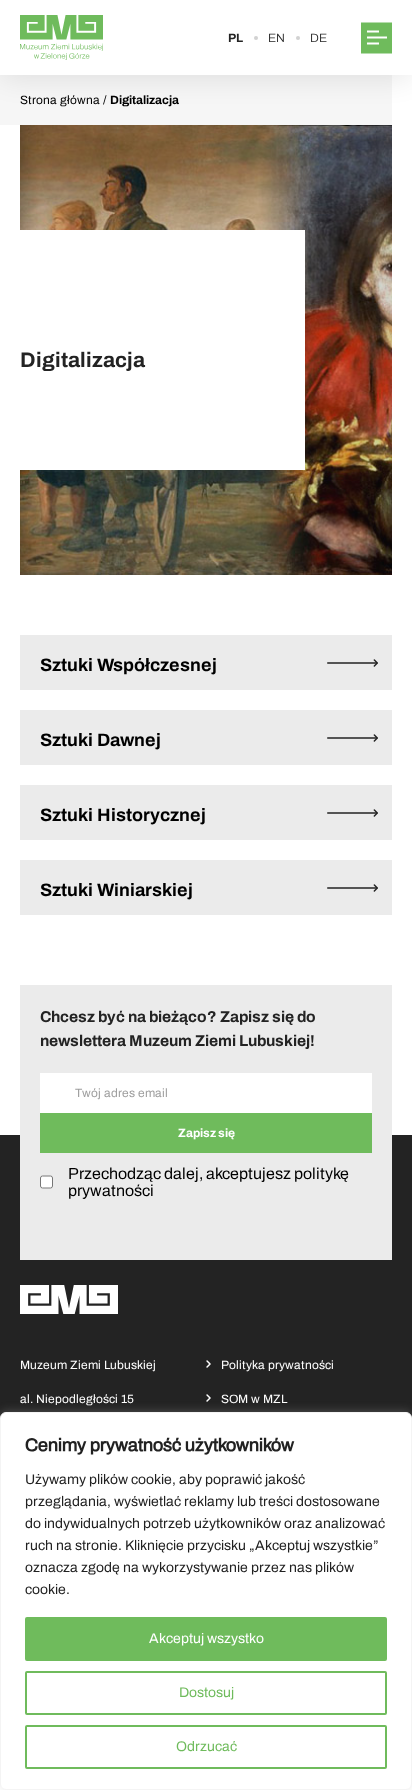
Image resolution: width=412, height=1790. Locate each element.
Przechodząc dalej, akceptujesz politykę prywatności (208, 1182)
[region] (206, 1601)
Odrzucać (206, 1746)
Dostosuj (206, 1692)
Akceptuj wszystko (206, 1638)
